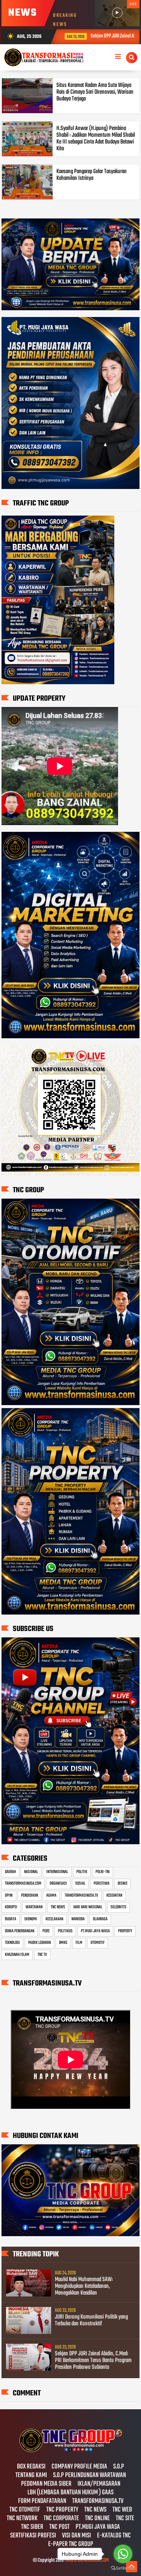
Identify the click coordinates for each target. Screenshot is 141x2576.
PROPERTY (125, 1931)
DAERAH (10, 1872)
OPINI (9, 1896)
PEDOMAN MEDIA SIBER (46, 2484)
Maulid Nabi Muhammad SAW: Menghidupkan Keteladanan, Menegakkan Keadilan (84, 2286)
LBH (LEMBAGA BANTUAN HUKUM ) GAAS (70, 2493)
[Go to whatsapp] (123, 2554)
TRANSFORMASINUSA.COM (23, 1884)
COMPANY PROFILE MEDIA (79, 2467)
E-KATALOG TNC (114, 2536)
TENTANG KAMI (31, 2476)
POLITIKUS (65, 1931)
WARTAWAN (34, 1907)
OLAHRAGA (100, 1919)
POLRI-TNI (103, 1872)
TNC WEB (122, 2510)
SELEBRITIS (118, 1907)
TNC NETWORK (22, 2519)
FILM (79, 1943)
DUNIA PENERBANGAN (20, 1931)
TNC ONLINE (97, 2519)
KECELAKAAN (54, 1919)
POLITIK (82, 1872)
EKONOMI (31, 1919)
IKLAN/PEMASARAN (99, 2484)
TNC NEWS (58, 1907)
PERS (46, 1931)
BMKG (63, 1943)
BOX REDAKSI (31, 2467)
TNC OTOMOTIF (25, 2510)
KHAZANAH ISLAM (17, 1955)
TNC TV (42, 1955)
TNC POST (59, 2527)
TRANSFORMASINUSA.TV (81, 1896)
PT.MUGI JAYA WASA (95, 1931)
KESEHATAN (114, 1896)
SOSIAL (80, 1884)
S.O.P (119, 2467)
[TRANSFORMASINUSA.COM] (71, 2451)
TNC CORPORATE (61, 2519)
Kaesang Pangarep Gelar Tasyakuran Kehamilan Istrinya (92, 175)
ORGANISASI (58, 1884)
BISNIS (123, 1884)
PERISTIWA (102, 1884)
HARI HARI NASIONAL (88, 1907)
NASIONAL (31, 1872)
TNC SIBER (32, 2527)
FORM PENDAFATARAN (42, 2501)
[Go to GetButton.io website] (123, 2568)
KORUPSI (11, 1907)
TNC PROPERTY (62, 2510)
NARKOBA (78, 1919)
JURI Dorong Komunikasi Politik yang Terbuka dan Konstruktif (91, 2320)
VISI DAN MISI (77, 2536)
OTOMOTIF (98, 1943)
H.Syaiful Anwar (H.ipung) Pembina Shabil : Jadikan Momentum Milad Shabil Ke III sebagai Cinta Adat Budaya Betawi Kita (96, 139)
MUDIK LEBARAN (39, 1943)
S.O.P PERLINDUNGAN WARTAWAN (89, 2476)
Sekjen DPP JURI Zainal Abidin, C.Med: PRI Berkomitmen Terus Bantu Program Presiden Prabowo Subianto (93, 2361)
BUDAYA (11, 1919)
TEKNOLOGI (12, 1943)
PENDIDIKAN (30, 1896)
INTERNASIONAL (57, 1872)
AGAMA (51, 1896)
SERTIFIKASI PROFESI (33, 2536)
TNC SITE (125, 2519)
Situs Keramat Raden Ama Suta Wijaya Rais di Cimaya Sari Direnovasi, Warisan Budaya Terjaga (95, 92)
